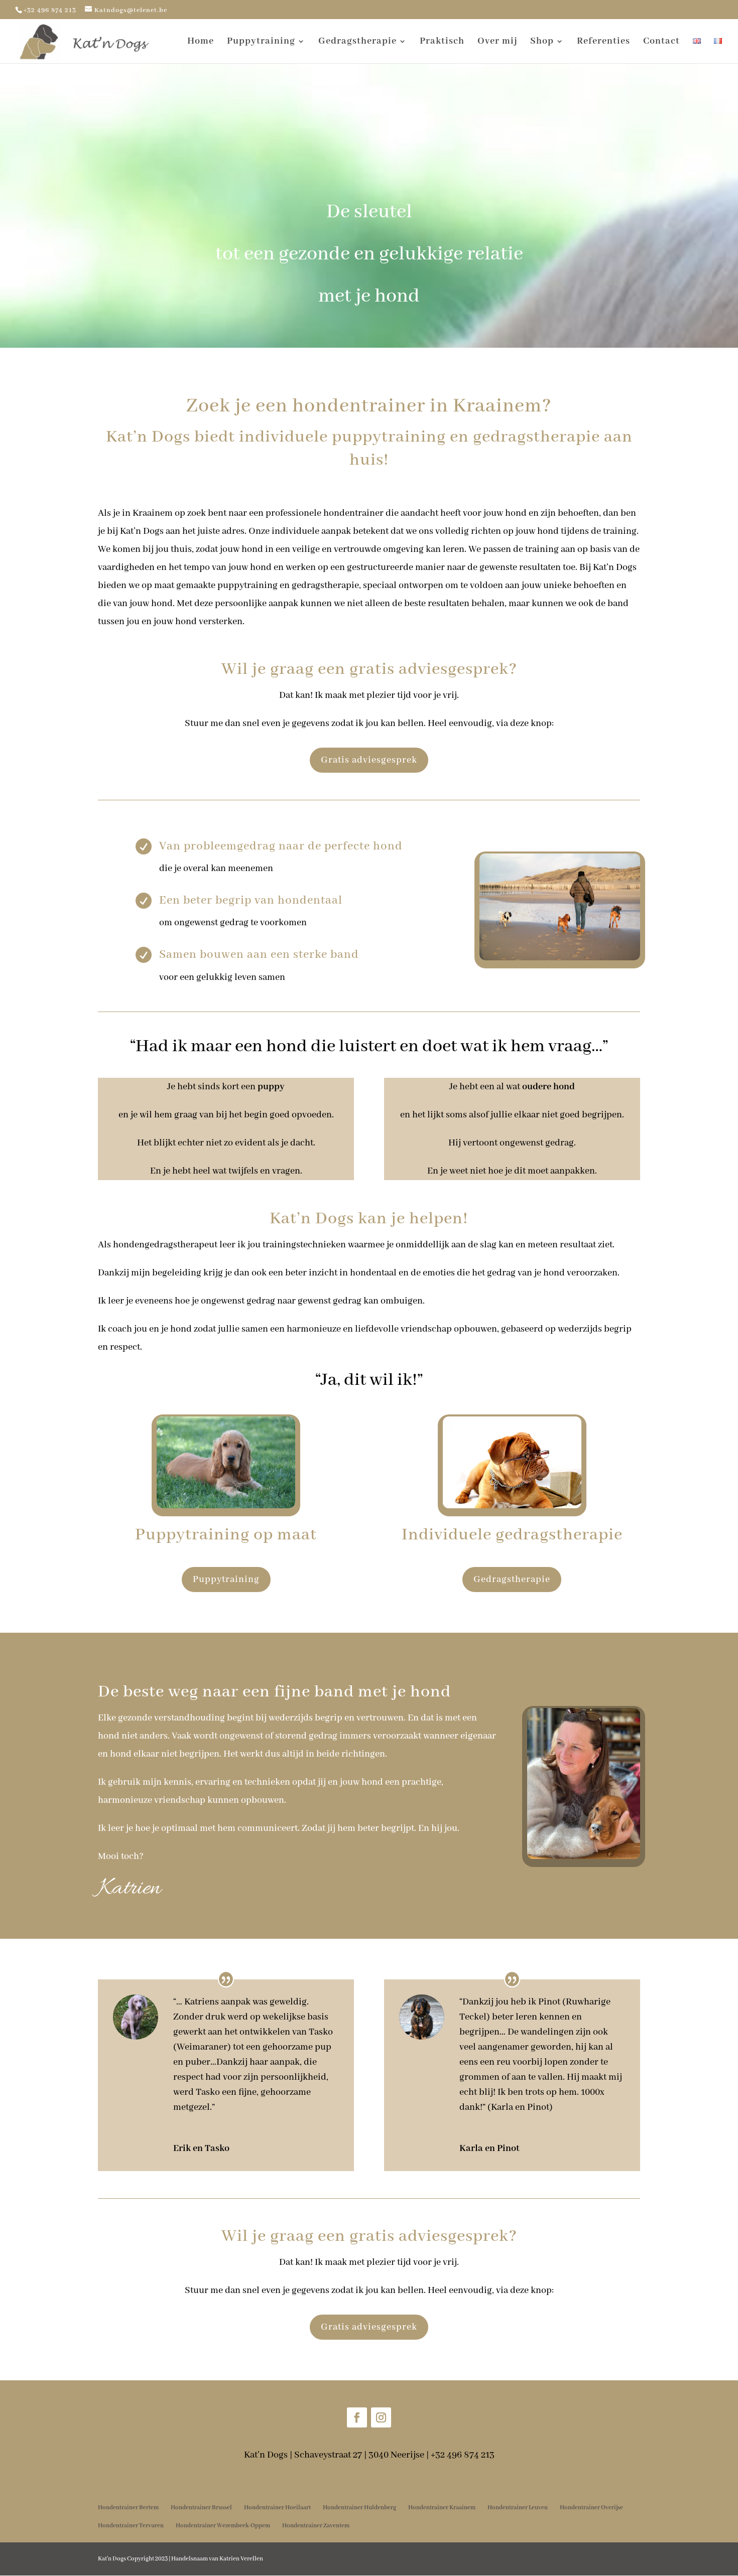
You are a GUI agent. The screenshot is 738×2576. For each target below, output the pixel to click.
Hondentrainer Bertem (128, 2508)
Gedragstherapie (357, 42)
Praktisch (442, 42)
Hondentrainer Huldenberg (359, 2508)
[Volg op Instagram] (381, 2417)
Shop (542, 42)
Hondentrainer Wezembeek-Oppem (223, 2526)
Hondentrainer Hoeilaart (277, 2508)
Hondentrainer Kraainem (442, 2508)
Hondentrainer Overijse (591, 2508)
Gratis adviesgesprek (369, 760)
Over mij (497, 42)
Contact (661, 42)
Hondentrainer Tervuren (131, 2526)
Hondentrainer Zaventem (316, 2526)
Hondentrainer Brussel (201, 2508)
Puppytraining (261, 42)
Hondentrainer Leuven (518, 2508)
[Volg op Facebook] (357, 2417)
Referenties (603, 42)
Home (201, 42)
